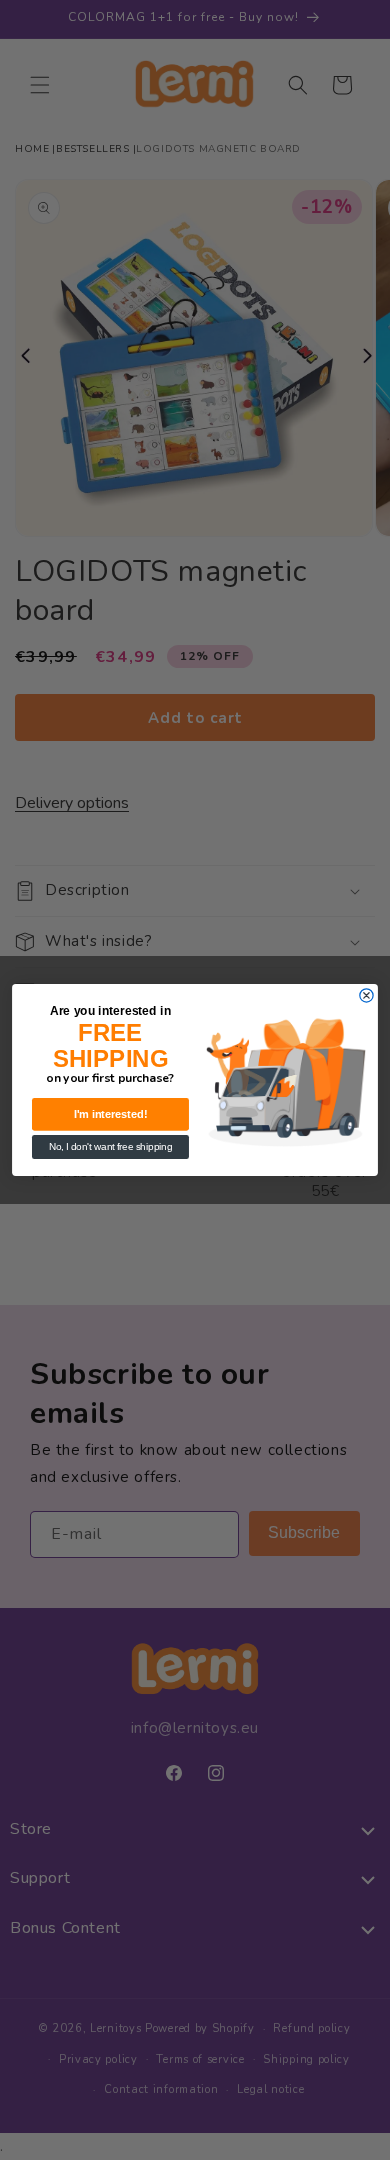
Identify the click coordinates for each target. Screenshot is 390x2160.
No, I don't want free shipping (111, 1147)
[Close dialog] (366, 995)
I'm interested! (111, 1114)
